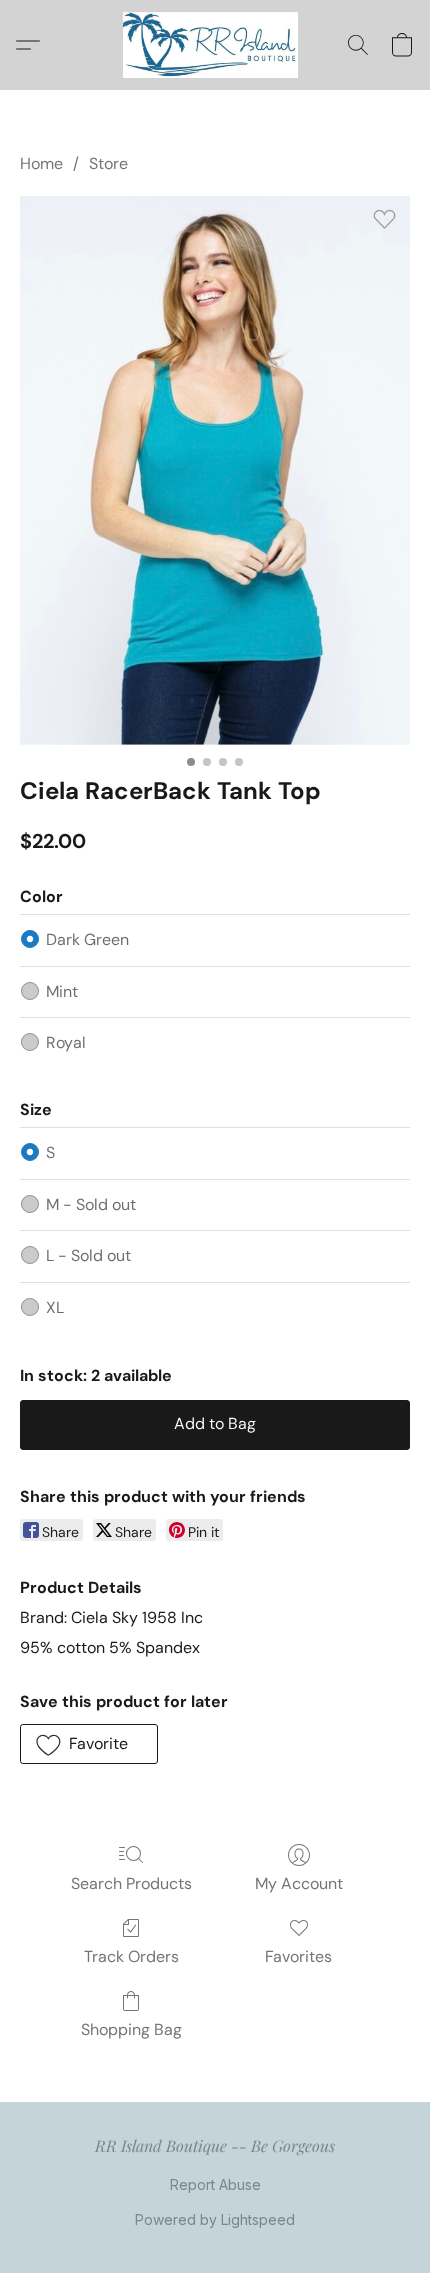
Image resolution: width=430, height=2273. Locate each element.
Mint (62, 991)
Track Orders (131, 1956)
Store (108, 163)
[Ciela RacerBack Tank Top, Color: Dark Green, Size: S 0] (215, 470)
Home (41, 163)
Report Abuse (215, 2184)
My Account (299, 1883)
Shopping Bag (131, 2029)
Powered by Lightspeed (215, 2219)
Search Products (131, 1883)
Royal (66, 1042)
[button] (215, 45)
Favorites (298, 1956)
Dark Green (87, 939)
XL (55, 1307)
